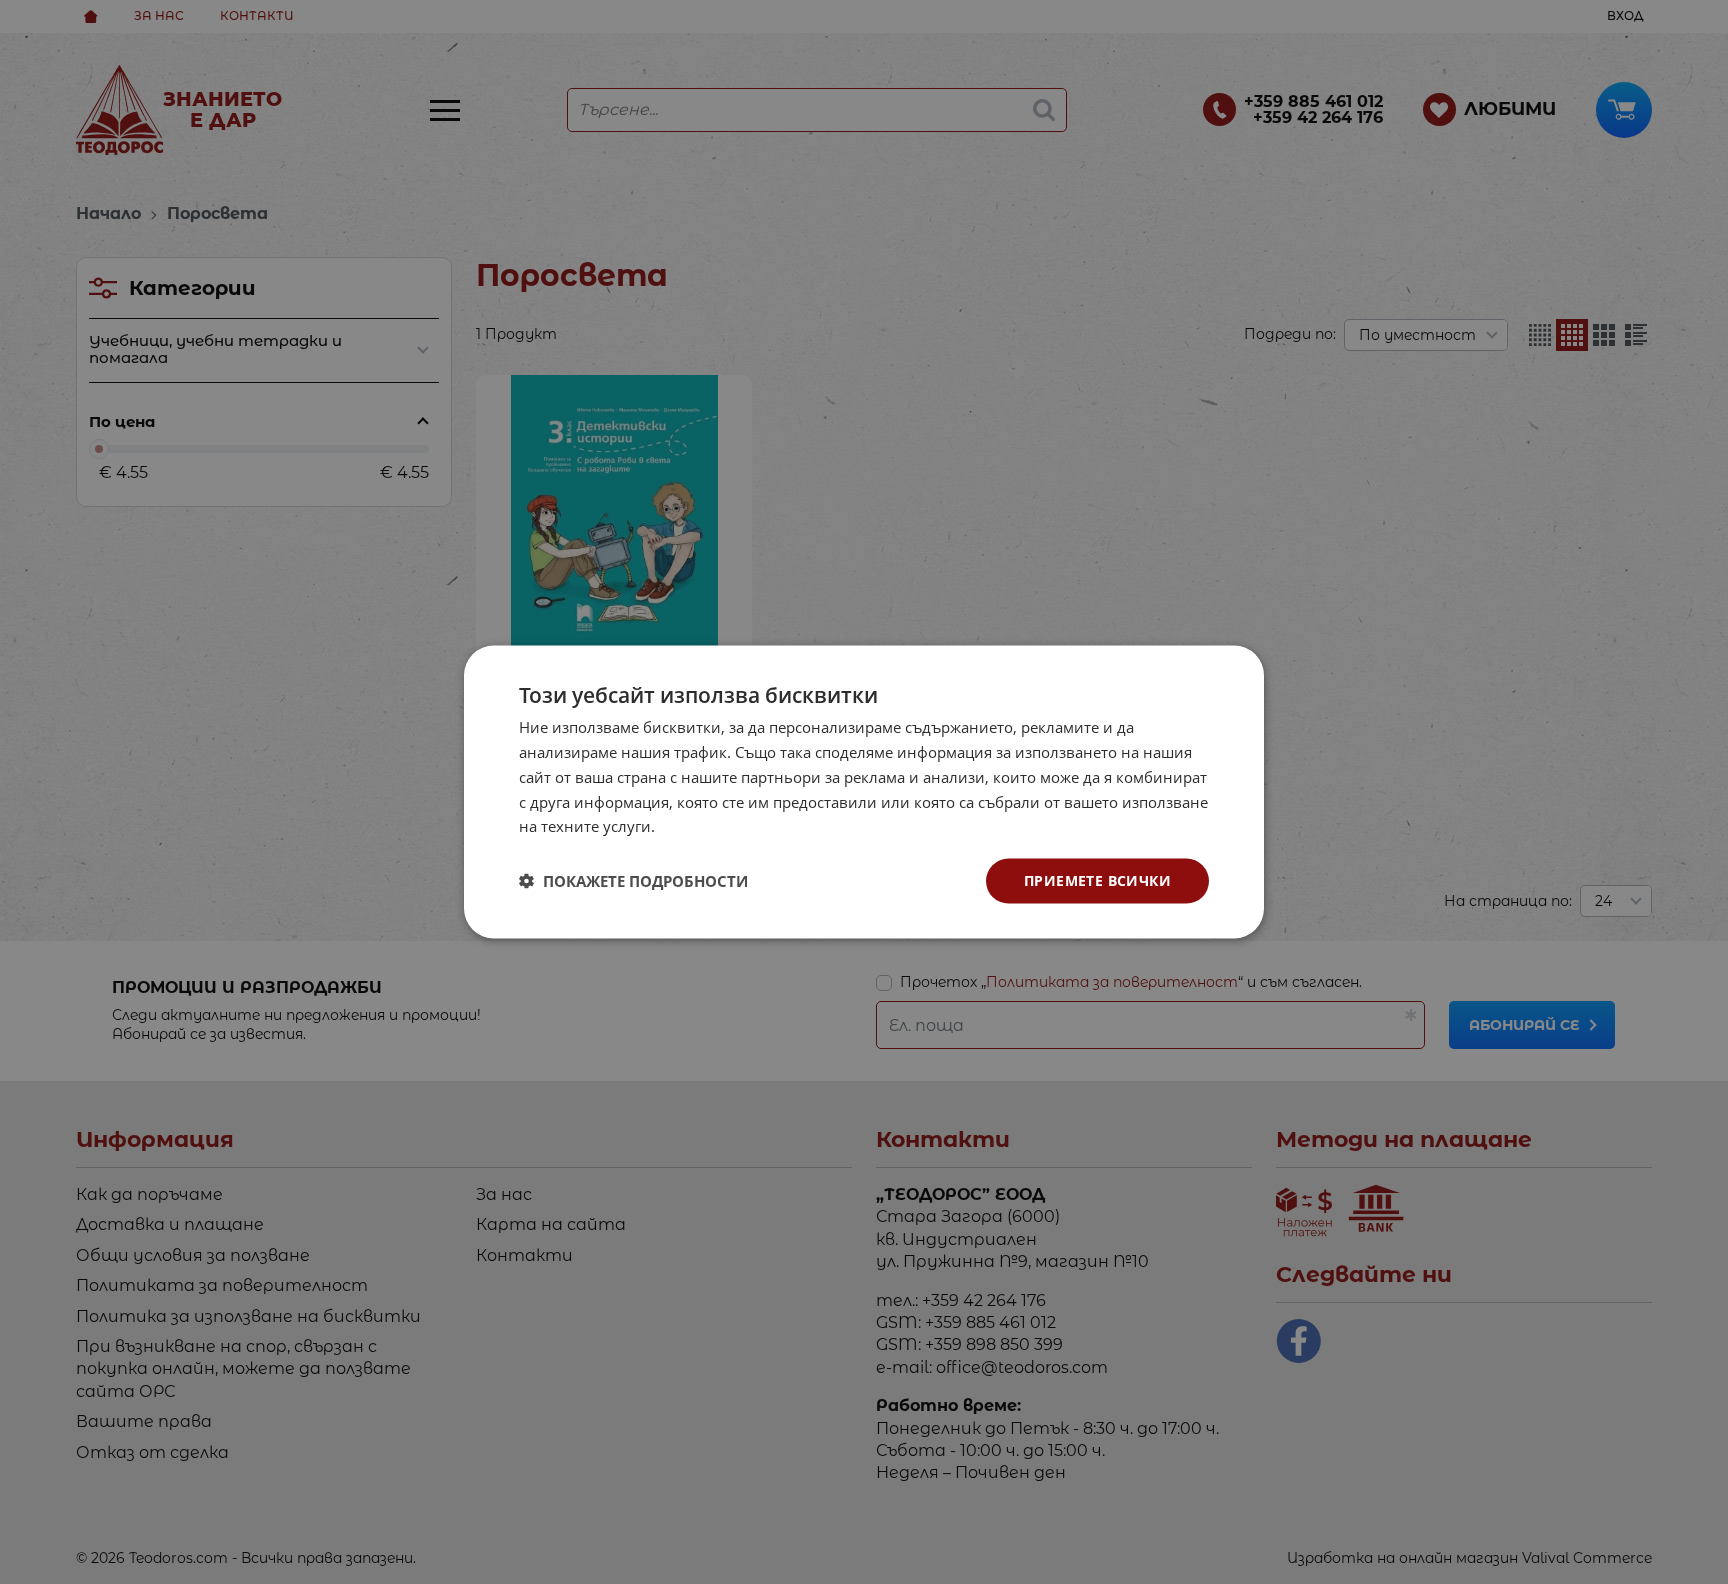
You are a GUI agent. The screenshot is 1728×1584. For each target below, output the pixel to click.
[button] (633, 881)
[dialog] (864, 792)
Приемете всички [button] (1097, 880)
